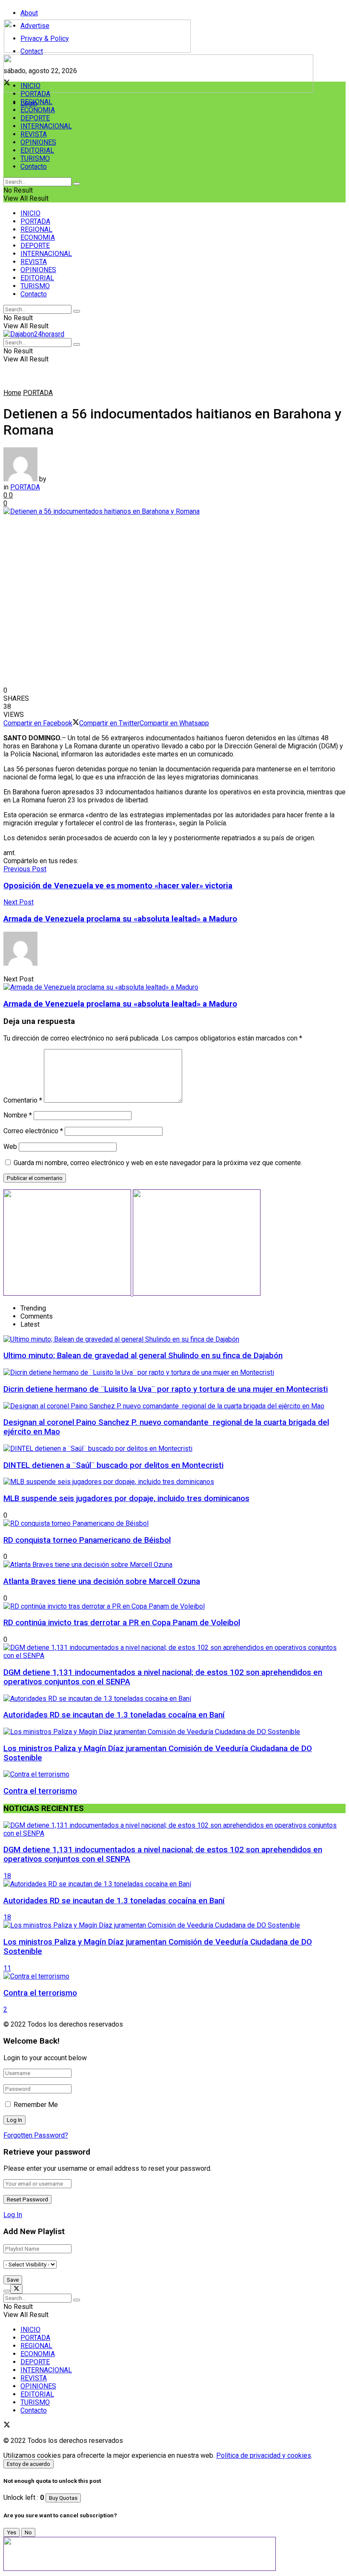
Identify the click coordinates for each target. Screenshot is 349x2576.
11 (7, 1968)
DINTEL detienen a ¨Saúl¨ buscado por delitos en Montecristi (113, 1465)
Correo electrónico (33, 1131)
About (29, 13)
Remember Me (36, 2105)
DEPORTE (35, 118)
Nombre (18, 1115)
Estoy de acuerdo (29, 2464)
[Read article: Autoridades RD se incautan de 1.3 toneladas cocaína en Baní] (174, 1884)
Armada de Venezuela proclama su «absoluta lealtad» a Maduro (120, 1004)
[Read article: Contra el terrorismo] (174, 1976)
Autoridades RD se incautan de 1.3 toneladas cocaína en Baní (114, 1715)
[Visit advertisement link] (158, 90)
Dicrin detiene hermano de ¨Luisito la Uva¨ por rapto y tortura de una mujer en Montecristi (166, 1389)
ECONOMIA (38, 110)
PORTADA (35, 94)
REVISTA (34, 134)
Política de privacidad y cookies (264, 2455)
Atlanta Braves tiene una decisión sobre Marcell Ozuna (102, 1581)
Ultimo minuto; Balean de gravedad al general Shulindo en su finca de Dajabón (143, 1356)
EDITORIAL (37, 150)
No (28, 2532)
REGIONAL (36, 102)
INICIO (30, 86)
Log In (13, 2215)
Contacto (34, 166)
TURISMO (35, 158)
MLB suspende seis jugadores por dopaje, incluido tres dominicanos (126, 1498)
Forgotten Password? (36, 2135)
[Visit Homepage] (97, 50)
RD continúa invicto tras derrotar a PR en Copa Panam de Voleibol (122, 1623)
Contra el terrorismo (40, 1791)
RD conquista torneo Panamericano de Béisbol (87, 1540)
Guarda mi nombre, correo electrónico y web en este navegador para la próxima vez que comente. (158, 1163)
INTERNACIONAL (46, 126)
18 (7, 1876)
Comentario (23, 1100)
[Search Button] (77, 184)
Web (10, 1147)
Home (12, 393)
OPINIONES (38, 142)
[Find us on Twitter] (7, 2426)
